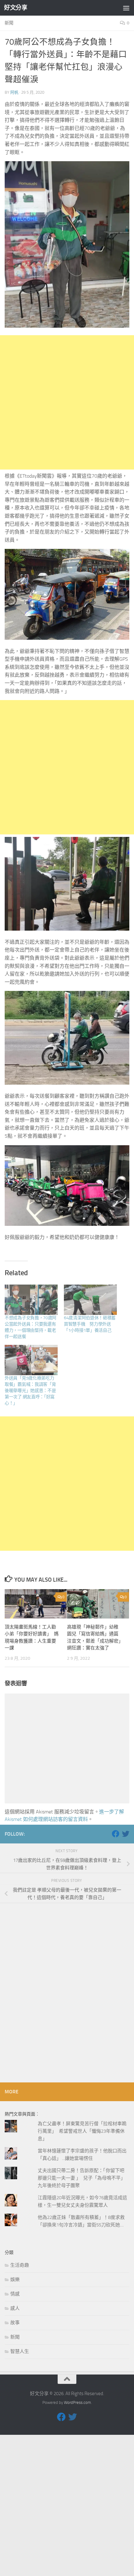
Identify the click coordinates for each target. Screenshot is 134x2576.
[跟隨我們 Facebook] (116, 1834)
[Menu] (126, 8)
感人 (15, 2308)
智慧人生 (20, 2351)
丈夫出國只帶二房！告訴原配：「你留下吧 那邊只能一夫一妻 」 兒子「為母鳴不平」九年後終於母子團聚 (81, 2178)
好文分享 (16, 8)
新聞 (9, 23)
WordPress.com (77, 2402)
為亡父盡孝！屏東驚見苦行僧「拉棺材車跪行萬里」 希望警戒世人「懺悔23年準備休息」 (82, 2131)
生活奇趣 (20, 2265)
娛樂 (15, 2280)
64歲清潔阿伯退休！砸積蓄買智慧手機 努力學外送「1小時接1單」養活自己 (90, 1324)
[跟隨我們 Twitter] (126, 1834)
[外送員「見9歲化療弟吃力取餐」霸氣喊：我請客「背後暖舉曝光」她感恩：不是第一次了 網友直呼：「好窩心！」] (31, 1360)
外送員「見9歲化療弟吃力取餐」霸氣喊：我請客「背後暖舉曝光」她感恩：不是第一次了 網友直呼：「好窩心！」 (30, 1391)
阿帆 (14, 92)
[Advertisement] (67, 402)
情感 (15, 2294)
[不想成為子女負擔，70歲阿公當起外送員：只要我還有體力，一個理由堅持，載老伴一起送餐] (31, 1300)
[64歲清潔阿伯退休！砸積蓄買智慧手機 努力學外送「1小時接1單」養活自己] (90, 1300)
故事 (15, 2323)
